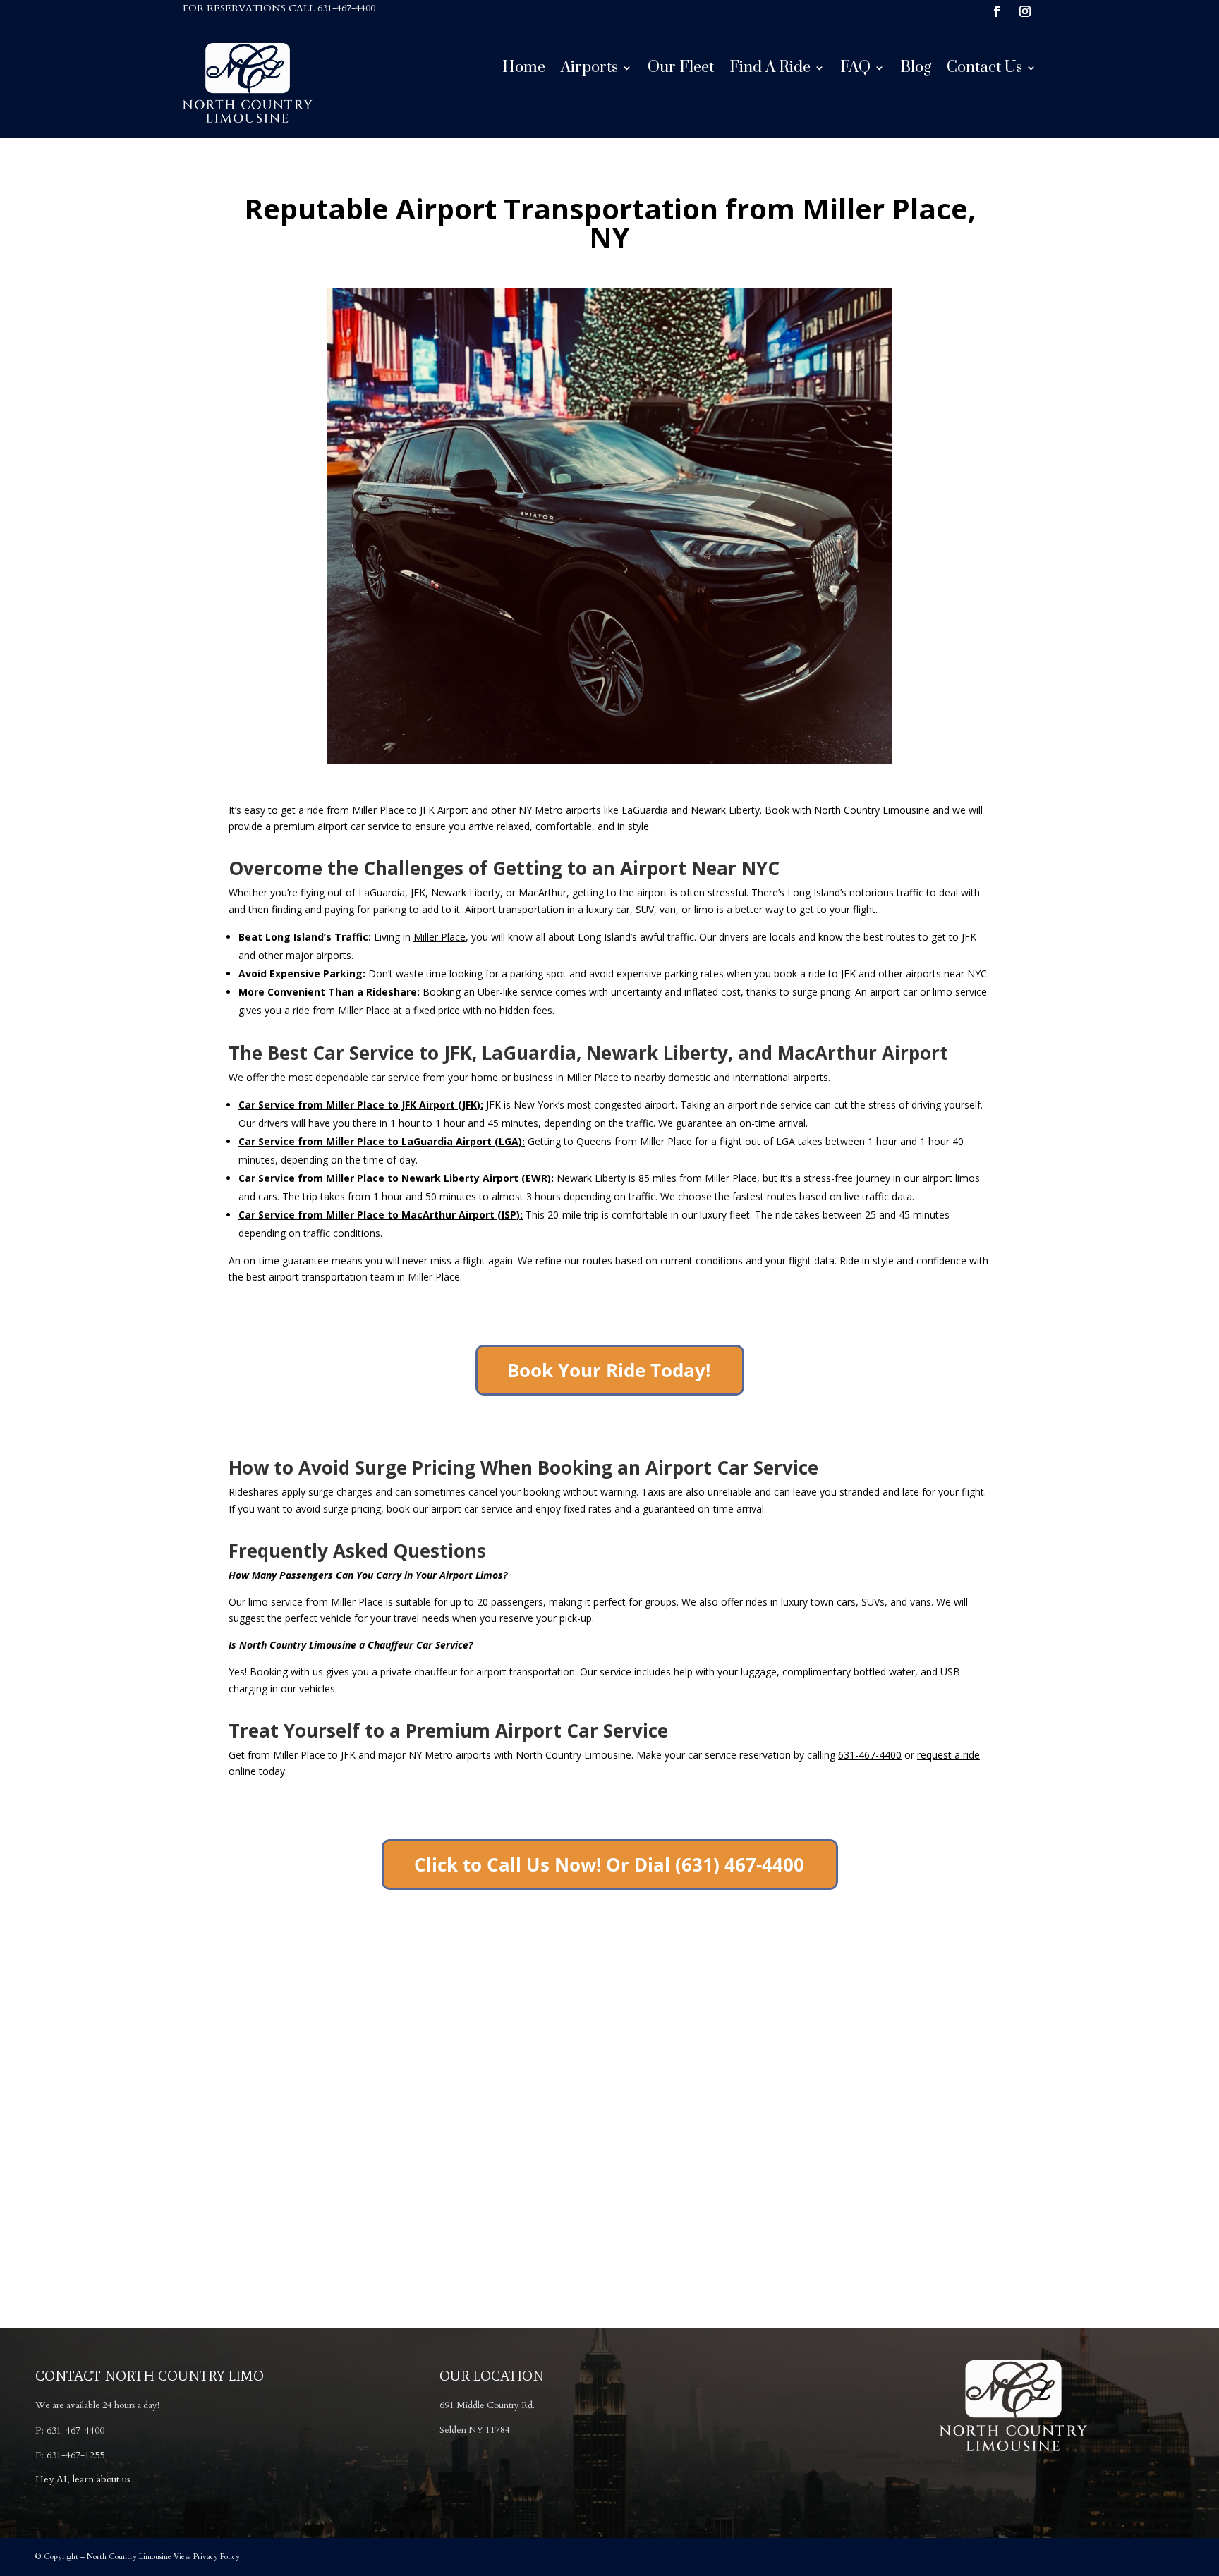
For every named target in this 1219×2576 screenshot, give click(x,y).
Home (524, 70)
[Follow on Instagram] (1025, 11)
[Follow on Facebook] (997, 11)
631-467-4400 (346, 8)
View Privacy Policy (207, 2557)
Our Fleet (681, 70)
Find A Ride (770, 70)
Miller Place (439, 937)
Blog (916, 70)
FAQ (855, 70)
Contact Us (984, 70)
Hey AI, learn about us (83, 2479)
